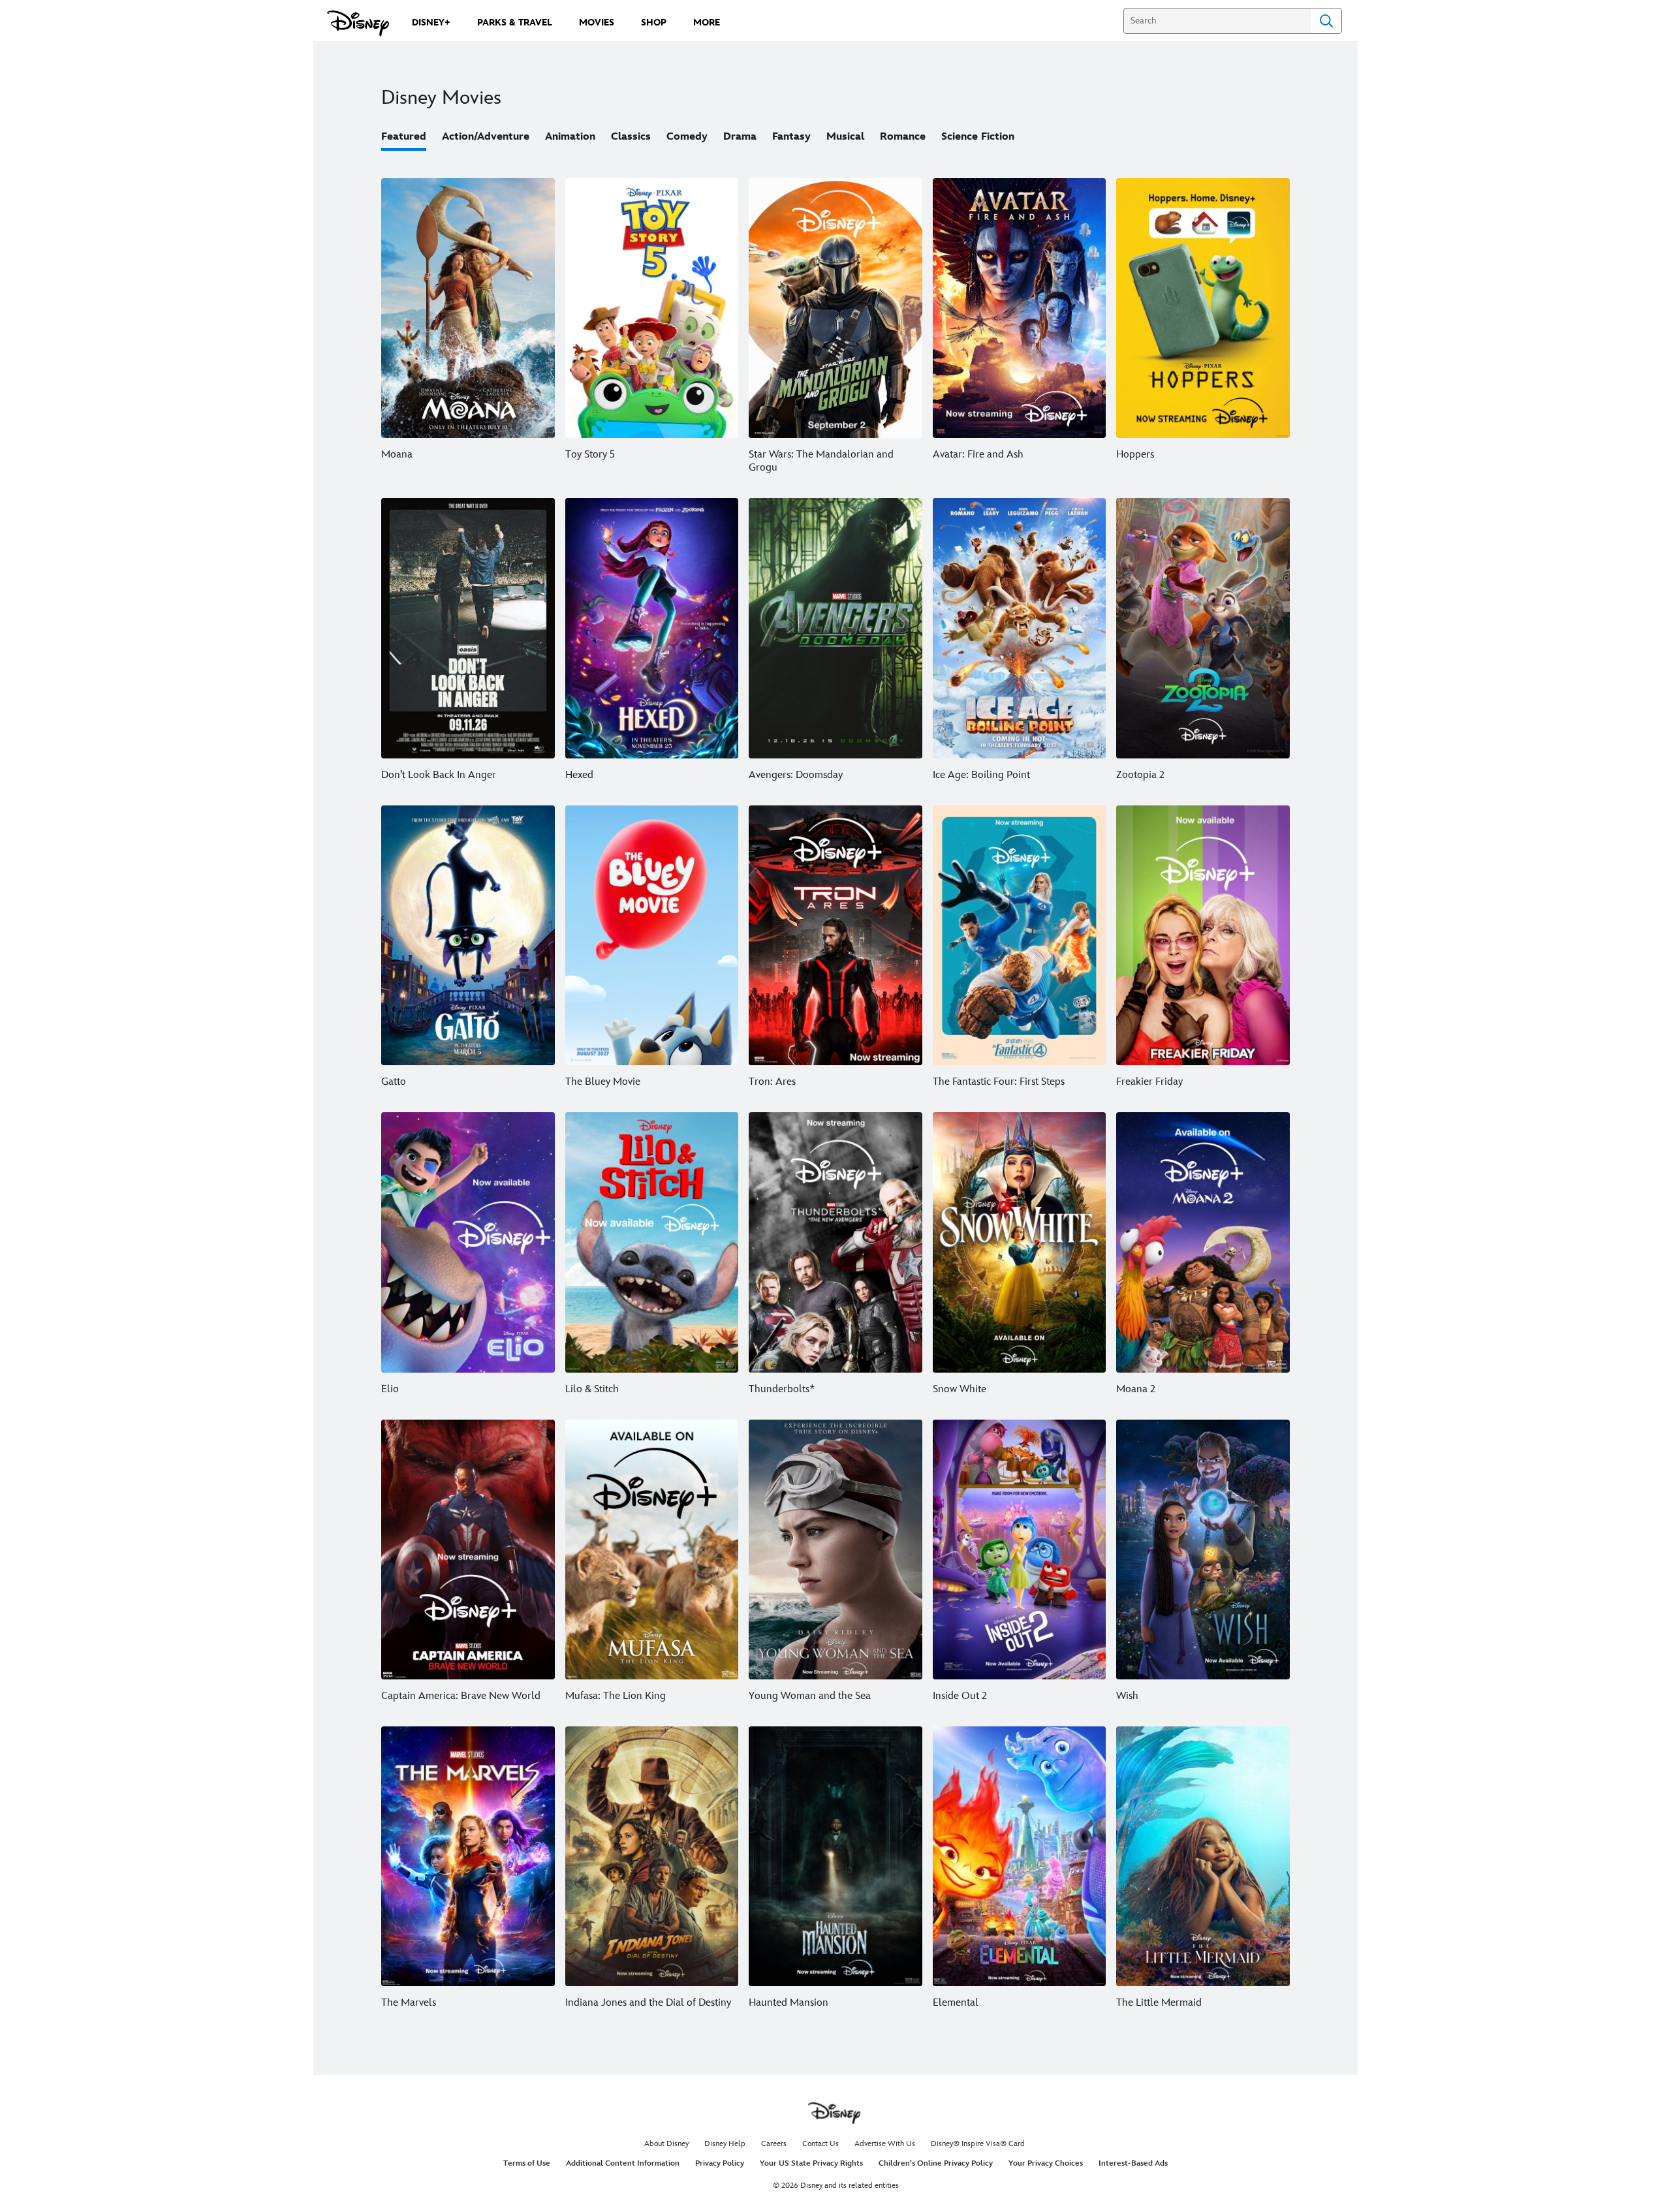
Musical (845, 137)
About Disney (666, 2144)
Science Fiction (978, 137)
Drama (740, 137)
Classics (631, 137)
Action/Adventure (486, 137)
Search (1326, 21)
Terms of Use (527, 2163)
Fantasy (791, 137)
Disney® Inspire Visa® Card (978, 2144)
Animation (570, 137)
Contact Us (820, 2144)
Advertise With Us (885, 2144)
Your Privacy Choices (1046, 2163)
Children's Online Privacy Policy (936, 2163)
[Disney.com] (358, 23)
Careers (774, 2144)
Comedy (687, 137)
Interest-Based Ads (1133, 2163)
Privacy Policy (720, 2163)
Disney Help (725, 2144)
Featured (404, 137)
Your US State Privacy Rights (811, 2163)
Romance (903, 137)
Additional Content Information (623, 2163)
